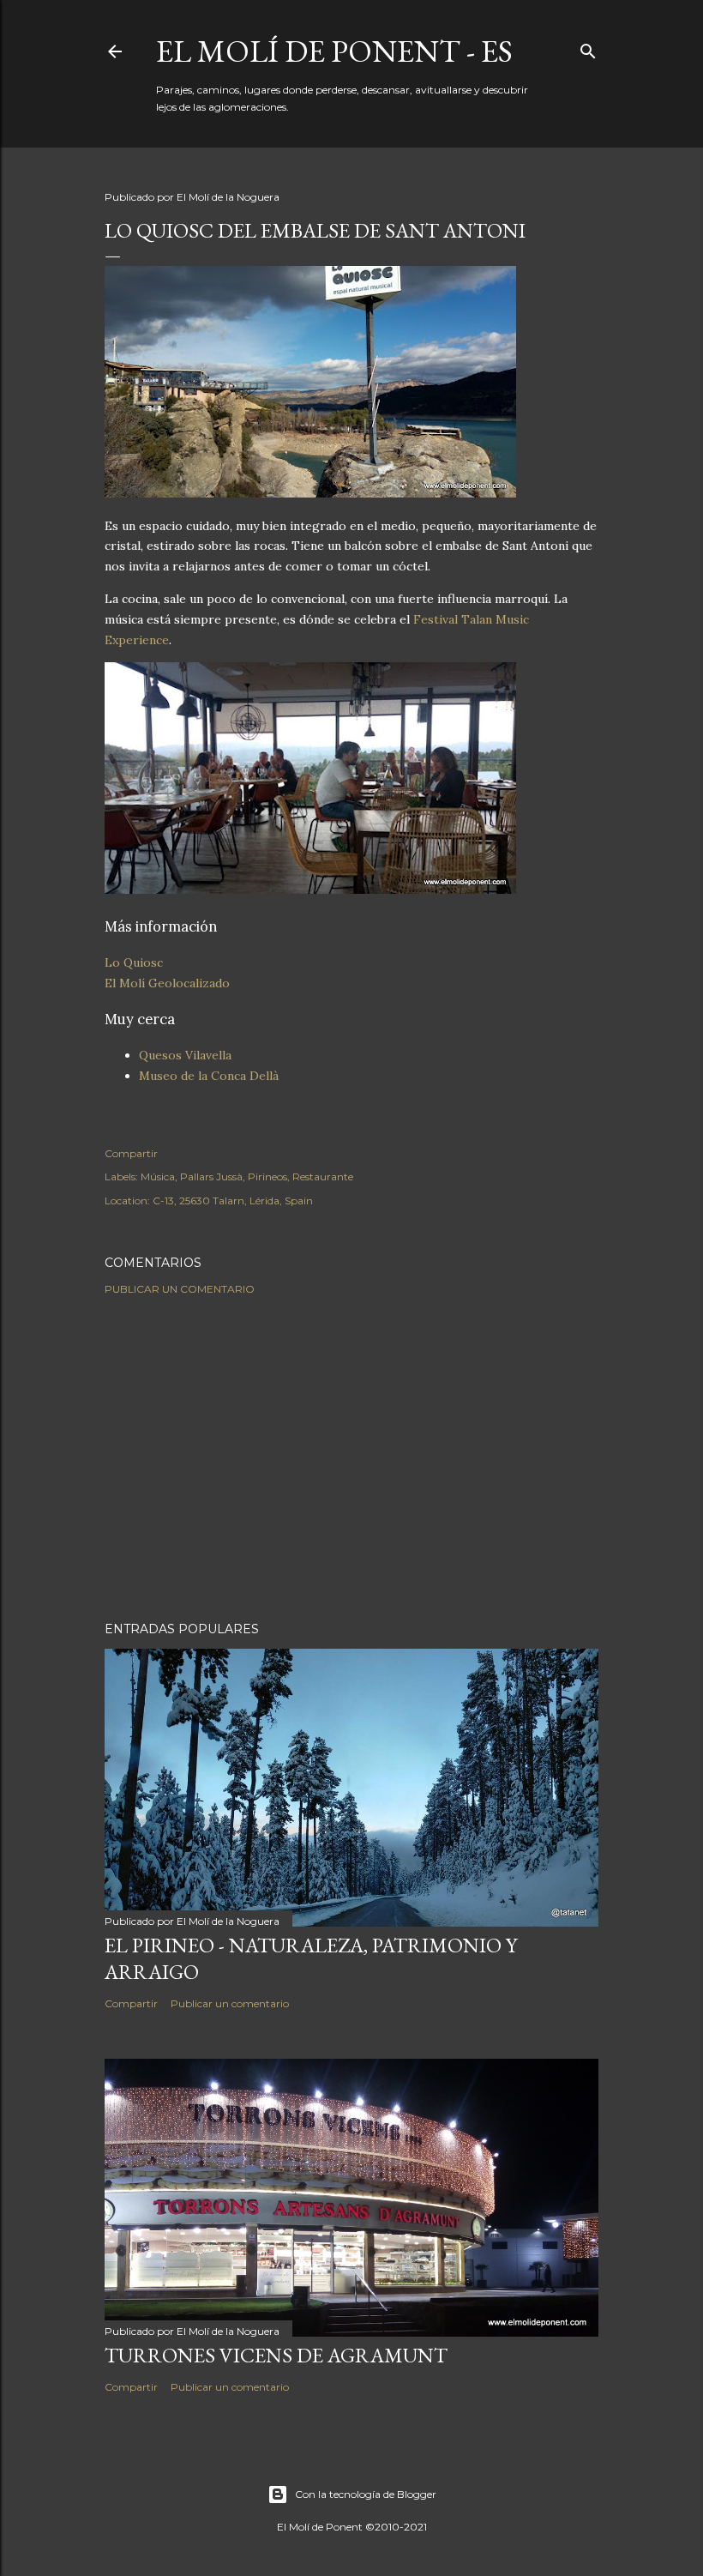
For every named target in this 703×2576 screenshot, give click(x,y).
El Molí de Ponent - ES (334, 51)
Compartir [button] (131, 1153)
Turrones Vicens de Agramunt (276, 2355)
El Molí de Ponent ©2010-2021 (352, 2527)
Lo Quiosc (134, 962)
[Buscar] (588, 48)
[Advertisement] (351, 1458)
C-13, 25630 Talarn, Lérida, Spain (233, 1201)
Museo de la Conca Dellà (209, 1076)
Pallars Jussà (211, 1176)
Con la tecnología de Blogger (366, 2494)
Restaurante (323, 1176)
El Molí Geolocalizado (167, 983)
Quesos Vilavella (185, 1055)
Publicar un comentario (180, 1289)
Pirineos (267, 1176)
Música (158, 1176)
